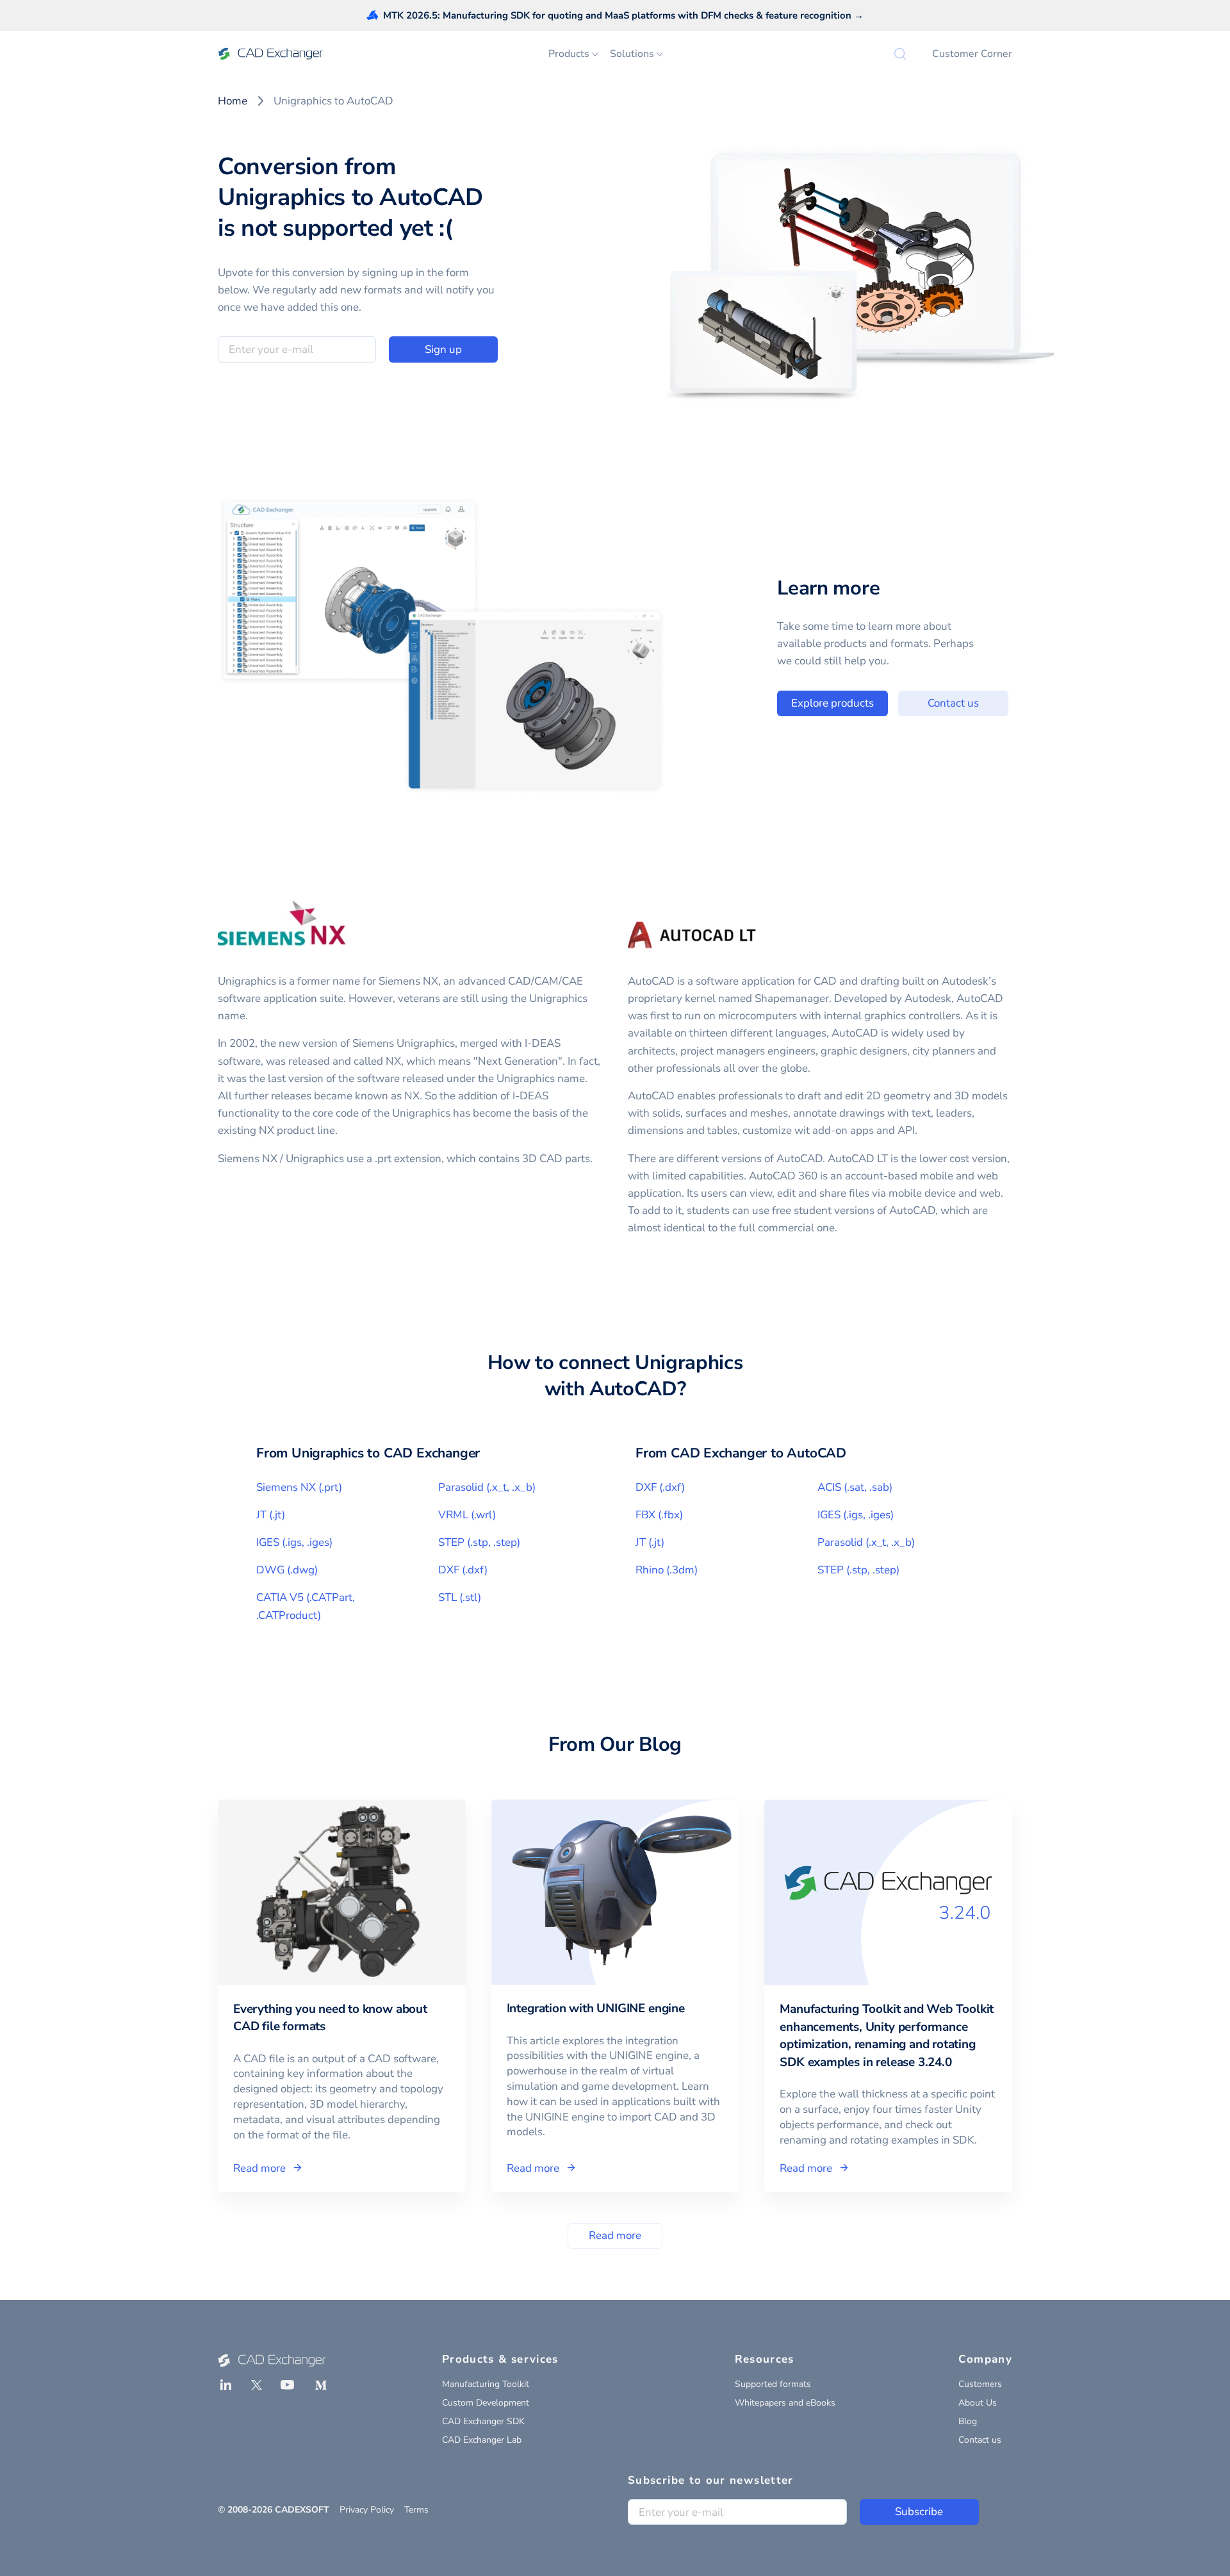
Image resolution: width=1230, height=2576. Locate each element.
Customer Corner (972, 54)
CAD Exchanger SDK (483, 2421)
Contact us (953, 703)
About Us (978, 2403)
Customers (980, 2384)
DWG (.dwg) (287, 1570)
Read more (615, 2236)
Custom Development (486, 2403)
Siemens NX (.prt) (299, 1487)
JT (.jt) (271, 1515)
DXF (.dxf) (463, 1570)
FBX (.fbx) (659, 1515)
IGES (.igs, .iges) (294, 1542)
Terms (416, 2510)
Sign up (443, 349)
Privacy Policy (367, 2510)
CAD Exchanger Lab (482, 2440)
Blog (968, 2421)
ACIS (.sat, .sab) (855, 1487)
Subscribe (919, 2512)
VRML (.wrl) (467, 1515)
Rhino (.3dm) (667, 1570)
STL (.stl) (460, 1597)
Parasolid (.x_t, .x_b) (487, 1487)
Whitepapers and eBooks (785, 2403)
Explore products (832, 703)
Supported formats (773, 2384)
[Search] (900, 54)
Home (233, 101)
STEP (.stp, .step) (479, 1542)
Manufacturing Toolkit (486, 2384)
